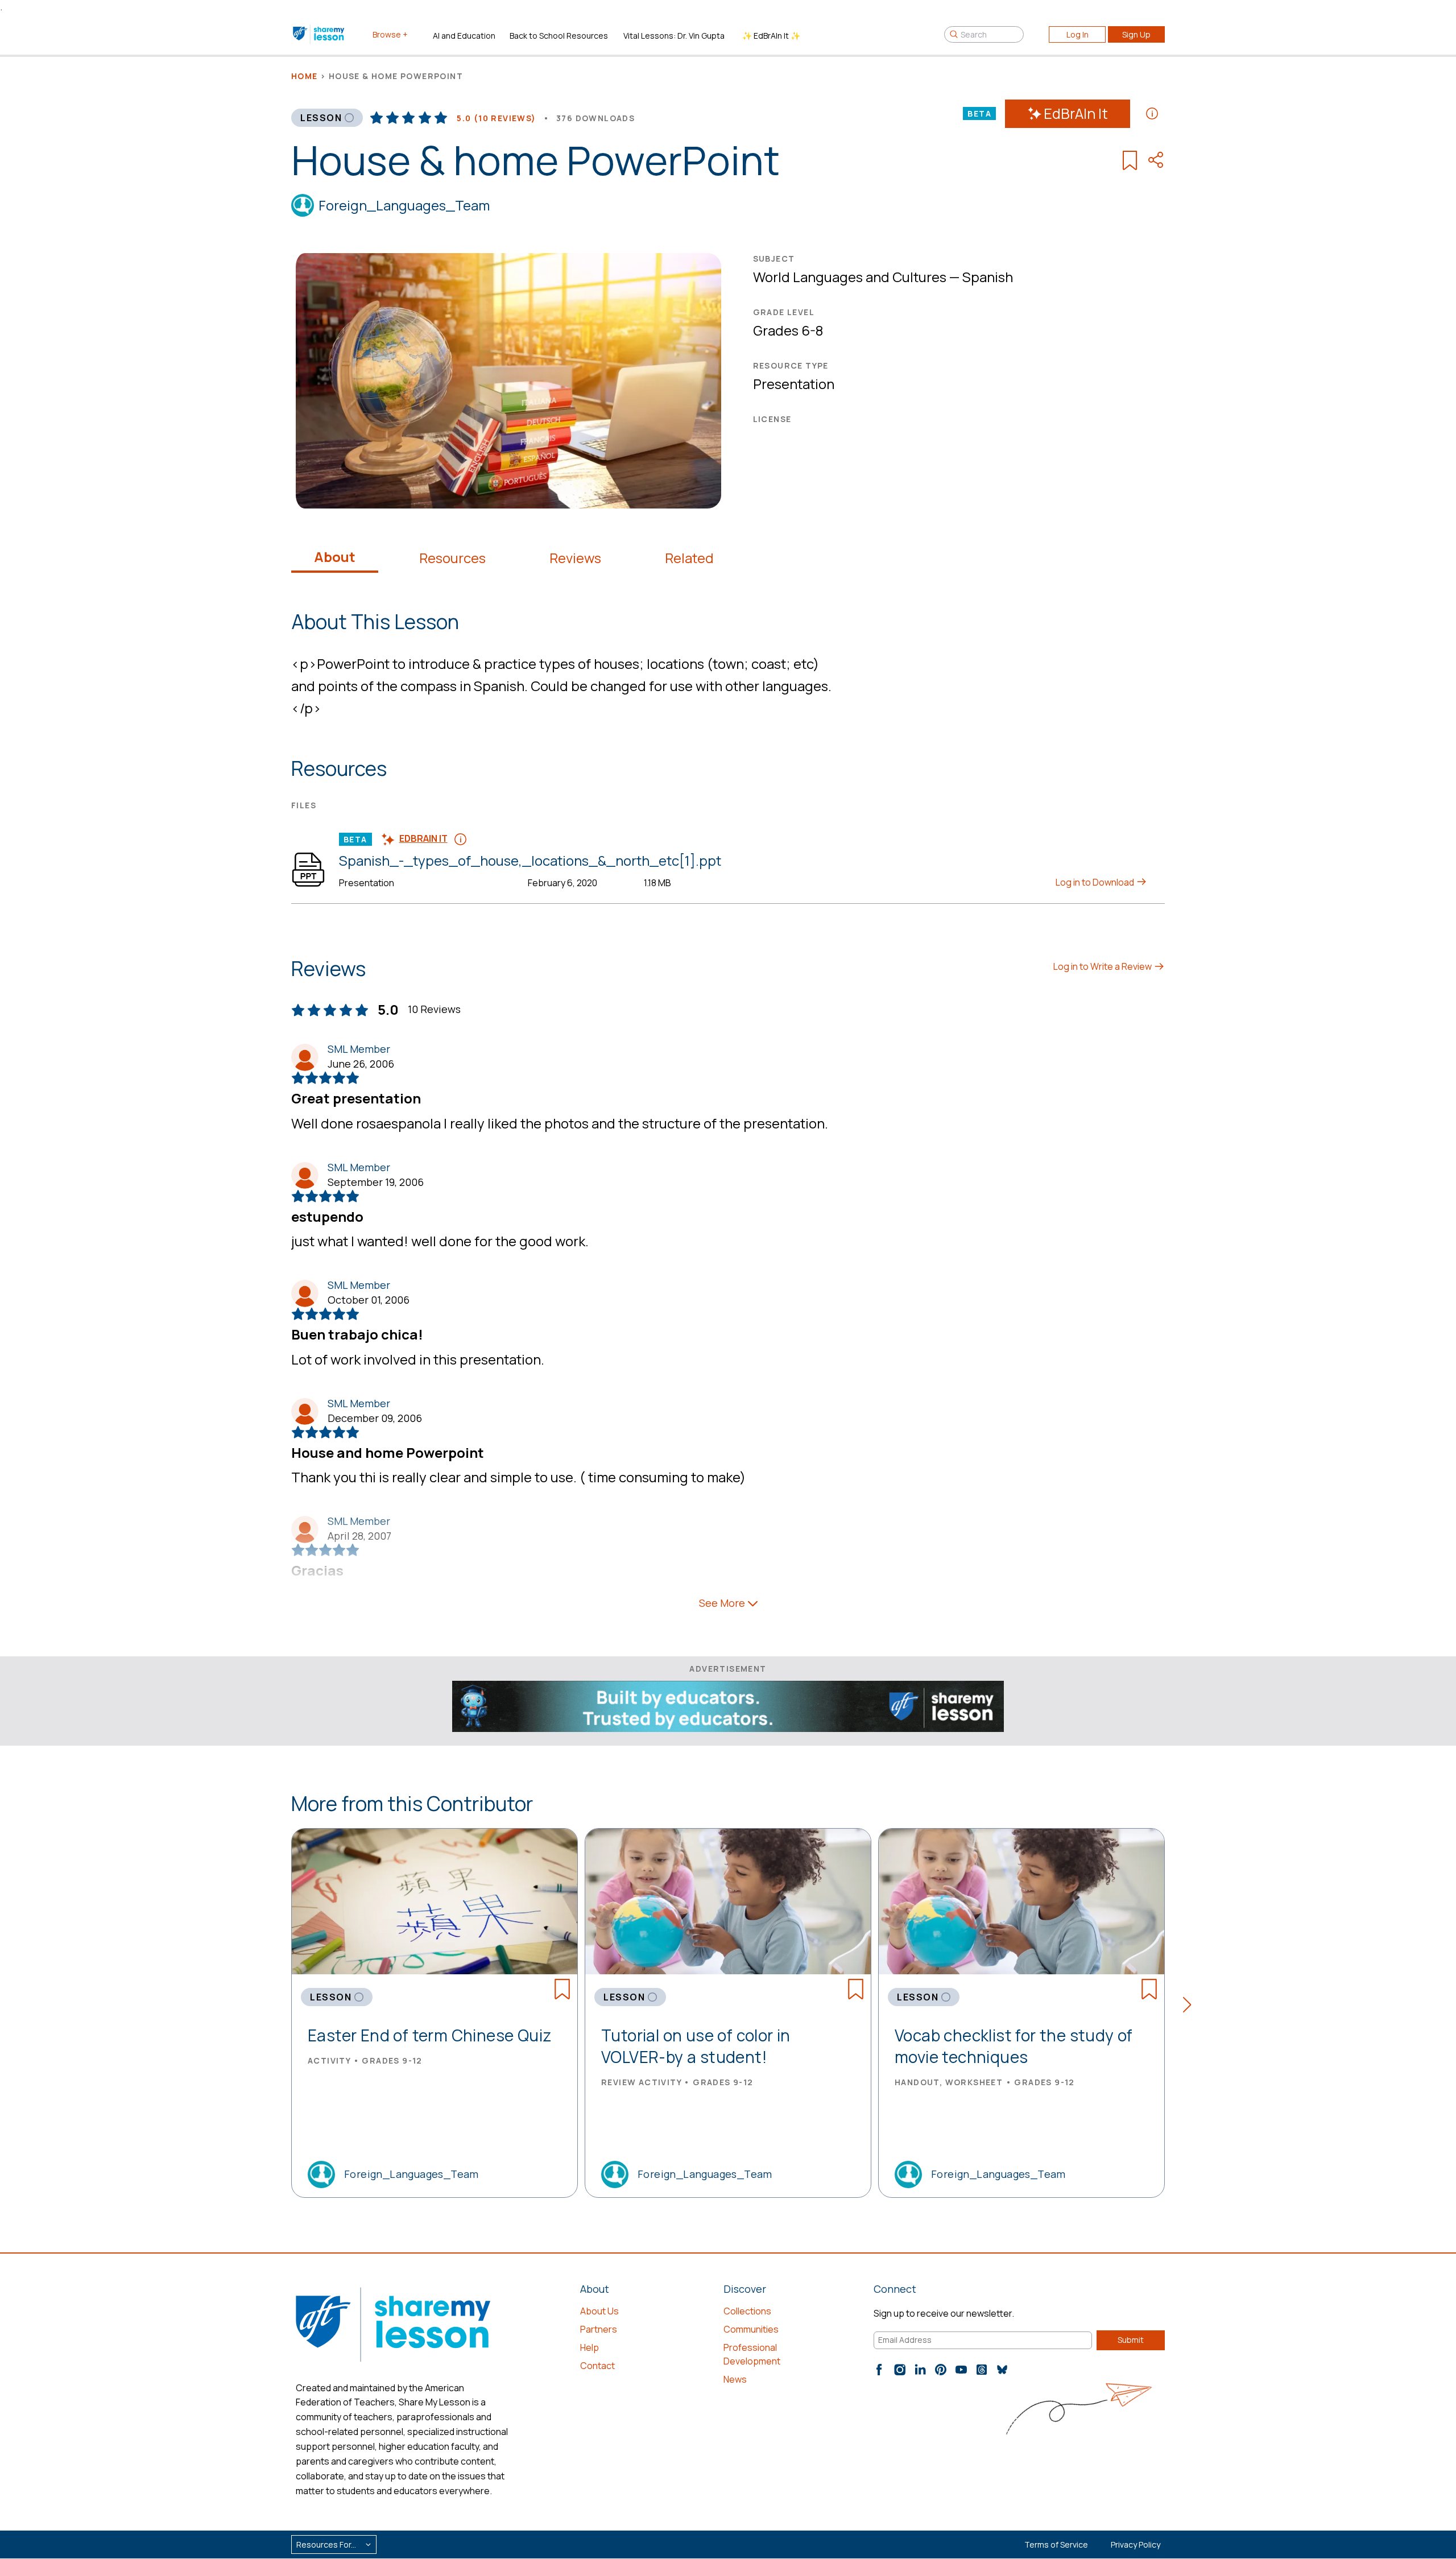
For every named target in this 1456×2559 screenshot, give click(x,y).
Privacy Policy (1136, 2544)
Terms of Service (1056, 2544)
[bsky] (1002, 2370)
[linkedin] (920, 2370)
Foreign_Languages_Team (404, 205)
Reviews (575, 558)
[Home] (319, 34)
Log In (1077, 34)
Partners (599, 2329)
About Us (599, 2311)
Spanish (988, 277)
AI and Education (464, 36)
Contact (597, 2366)
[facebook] (879, 2370)
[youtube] (961, 2370)
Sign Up (1136, 34)
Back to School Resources (559, 36)
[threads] (982, 2370)
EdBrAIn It (1076, 113)
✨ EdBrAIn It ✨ (771, 36)
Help (590, 2347)
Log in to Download (1096, 882)
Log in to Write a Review (1103, 966)
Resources (452, 558)
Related (689, 558)
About (335, 557)
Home (305, 76)
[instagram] (900, 2370)
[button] (1191, 2007)
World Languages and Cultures (850, 277)
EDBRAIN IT (423, 838)
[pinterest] (941, 2370)
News (735, 2379)
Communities (751, 2329)
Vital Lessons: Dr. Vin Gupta (674, 36)
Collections (747, 2311)
